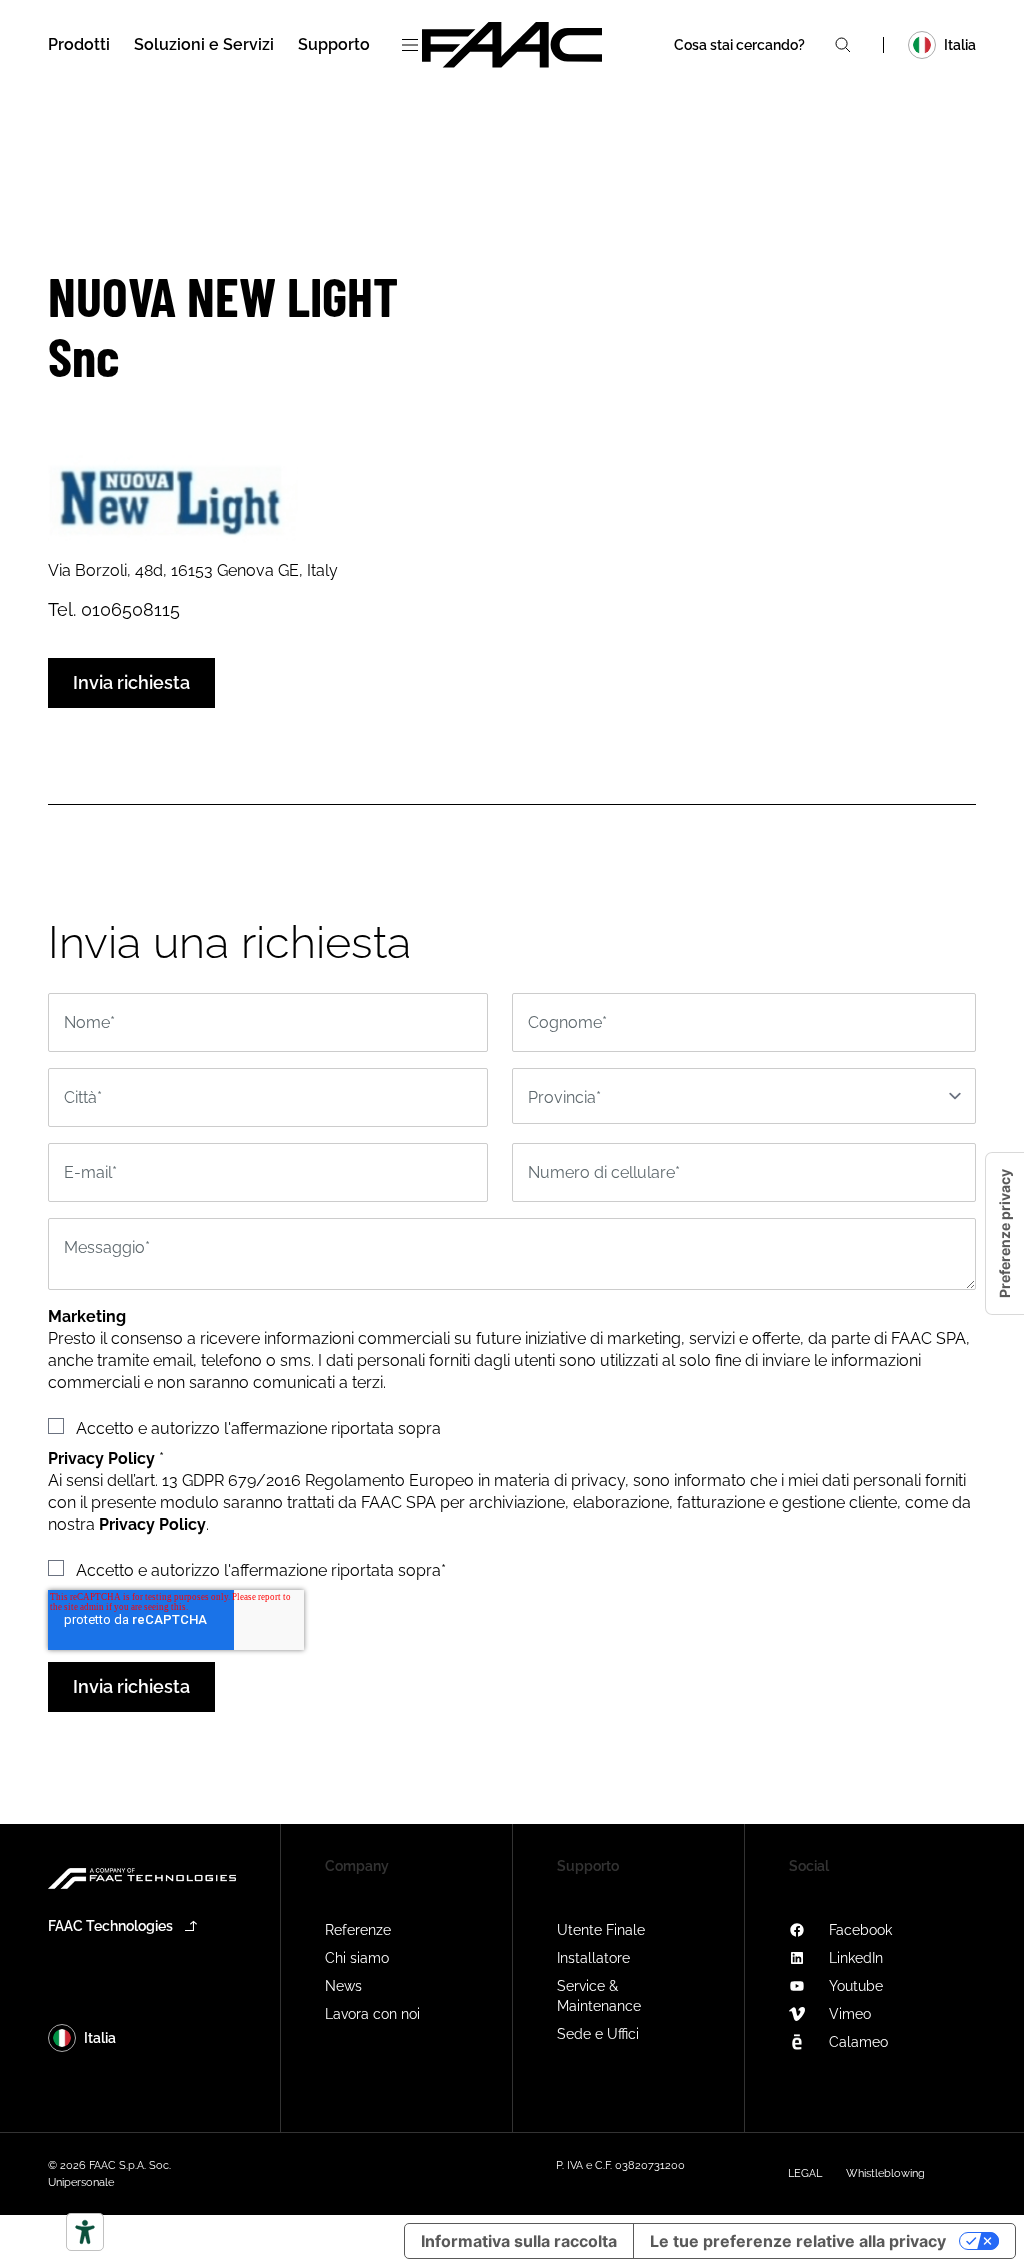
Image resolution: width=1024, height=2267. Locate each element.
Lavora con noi (372, 2014)
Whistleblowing (885, 2173)
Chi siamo (357, 1958)
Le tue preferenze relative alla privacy (798, 2241)
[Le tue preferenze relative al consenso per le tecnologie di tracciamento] (1005, 1233)
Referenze (358, 1930)
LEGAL (805, 2173)
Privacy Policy (152, 1524)
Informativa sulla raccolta (519, 2241)
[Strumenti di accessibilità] (85, 2232)
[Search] (843, 45)
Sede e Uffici (598, 2034)
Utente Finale (601, 1930)
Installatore (593, 1958)
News (343, 1986)
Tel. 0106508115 (114, 609)
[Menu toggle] (410, 45)
